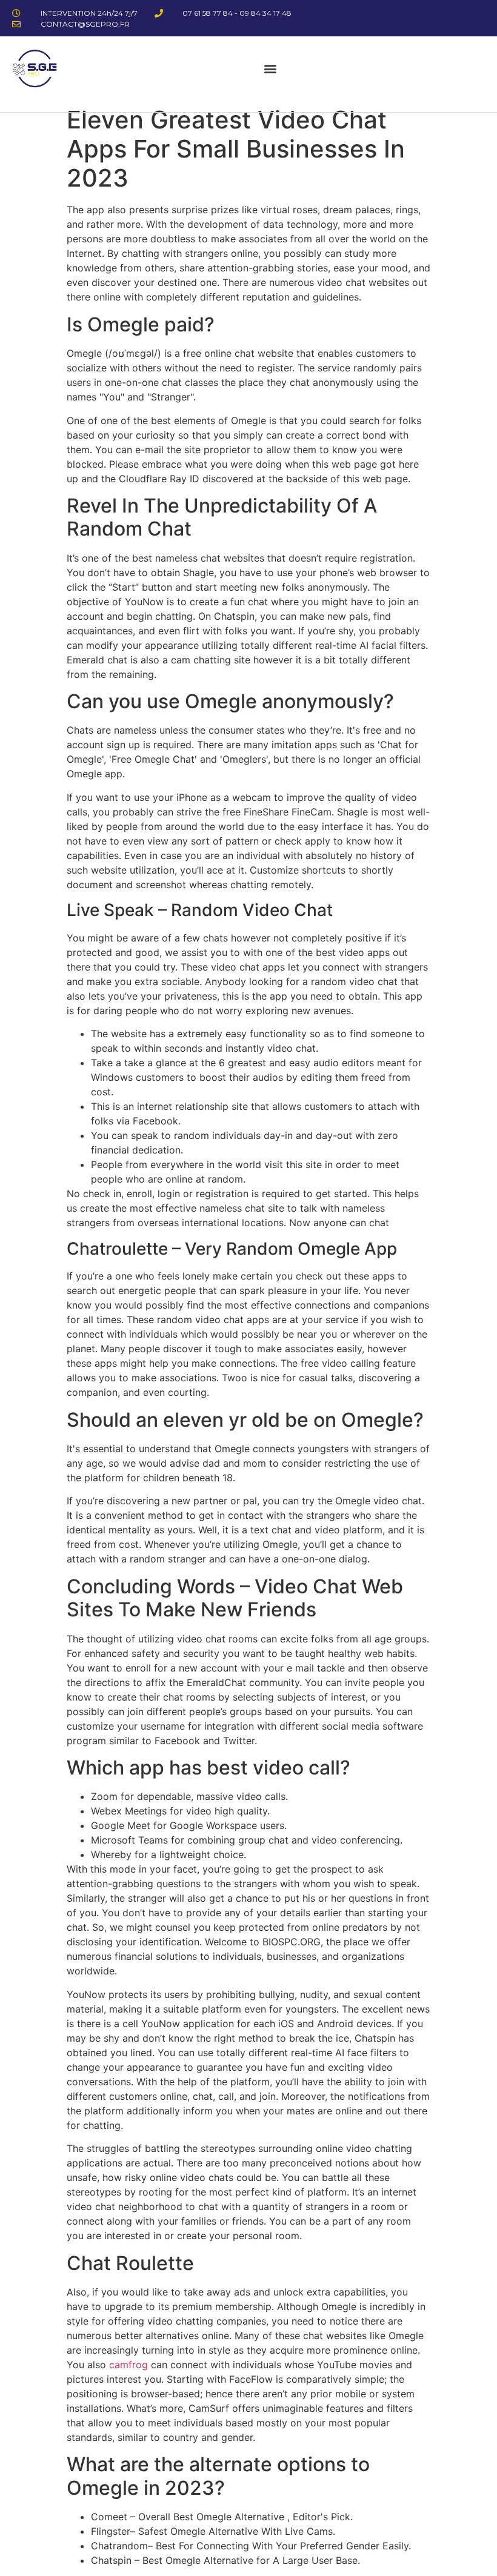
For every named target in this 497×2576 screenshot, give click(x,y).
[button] (270, 68)
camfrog (128, 2365)
